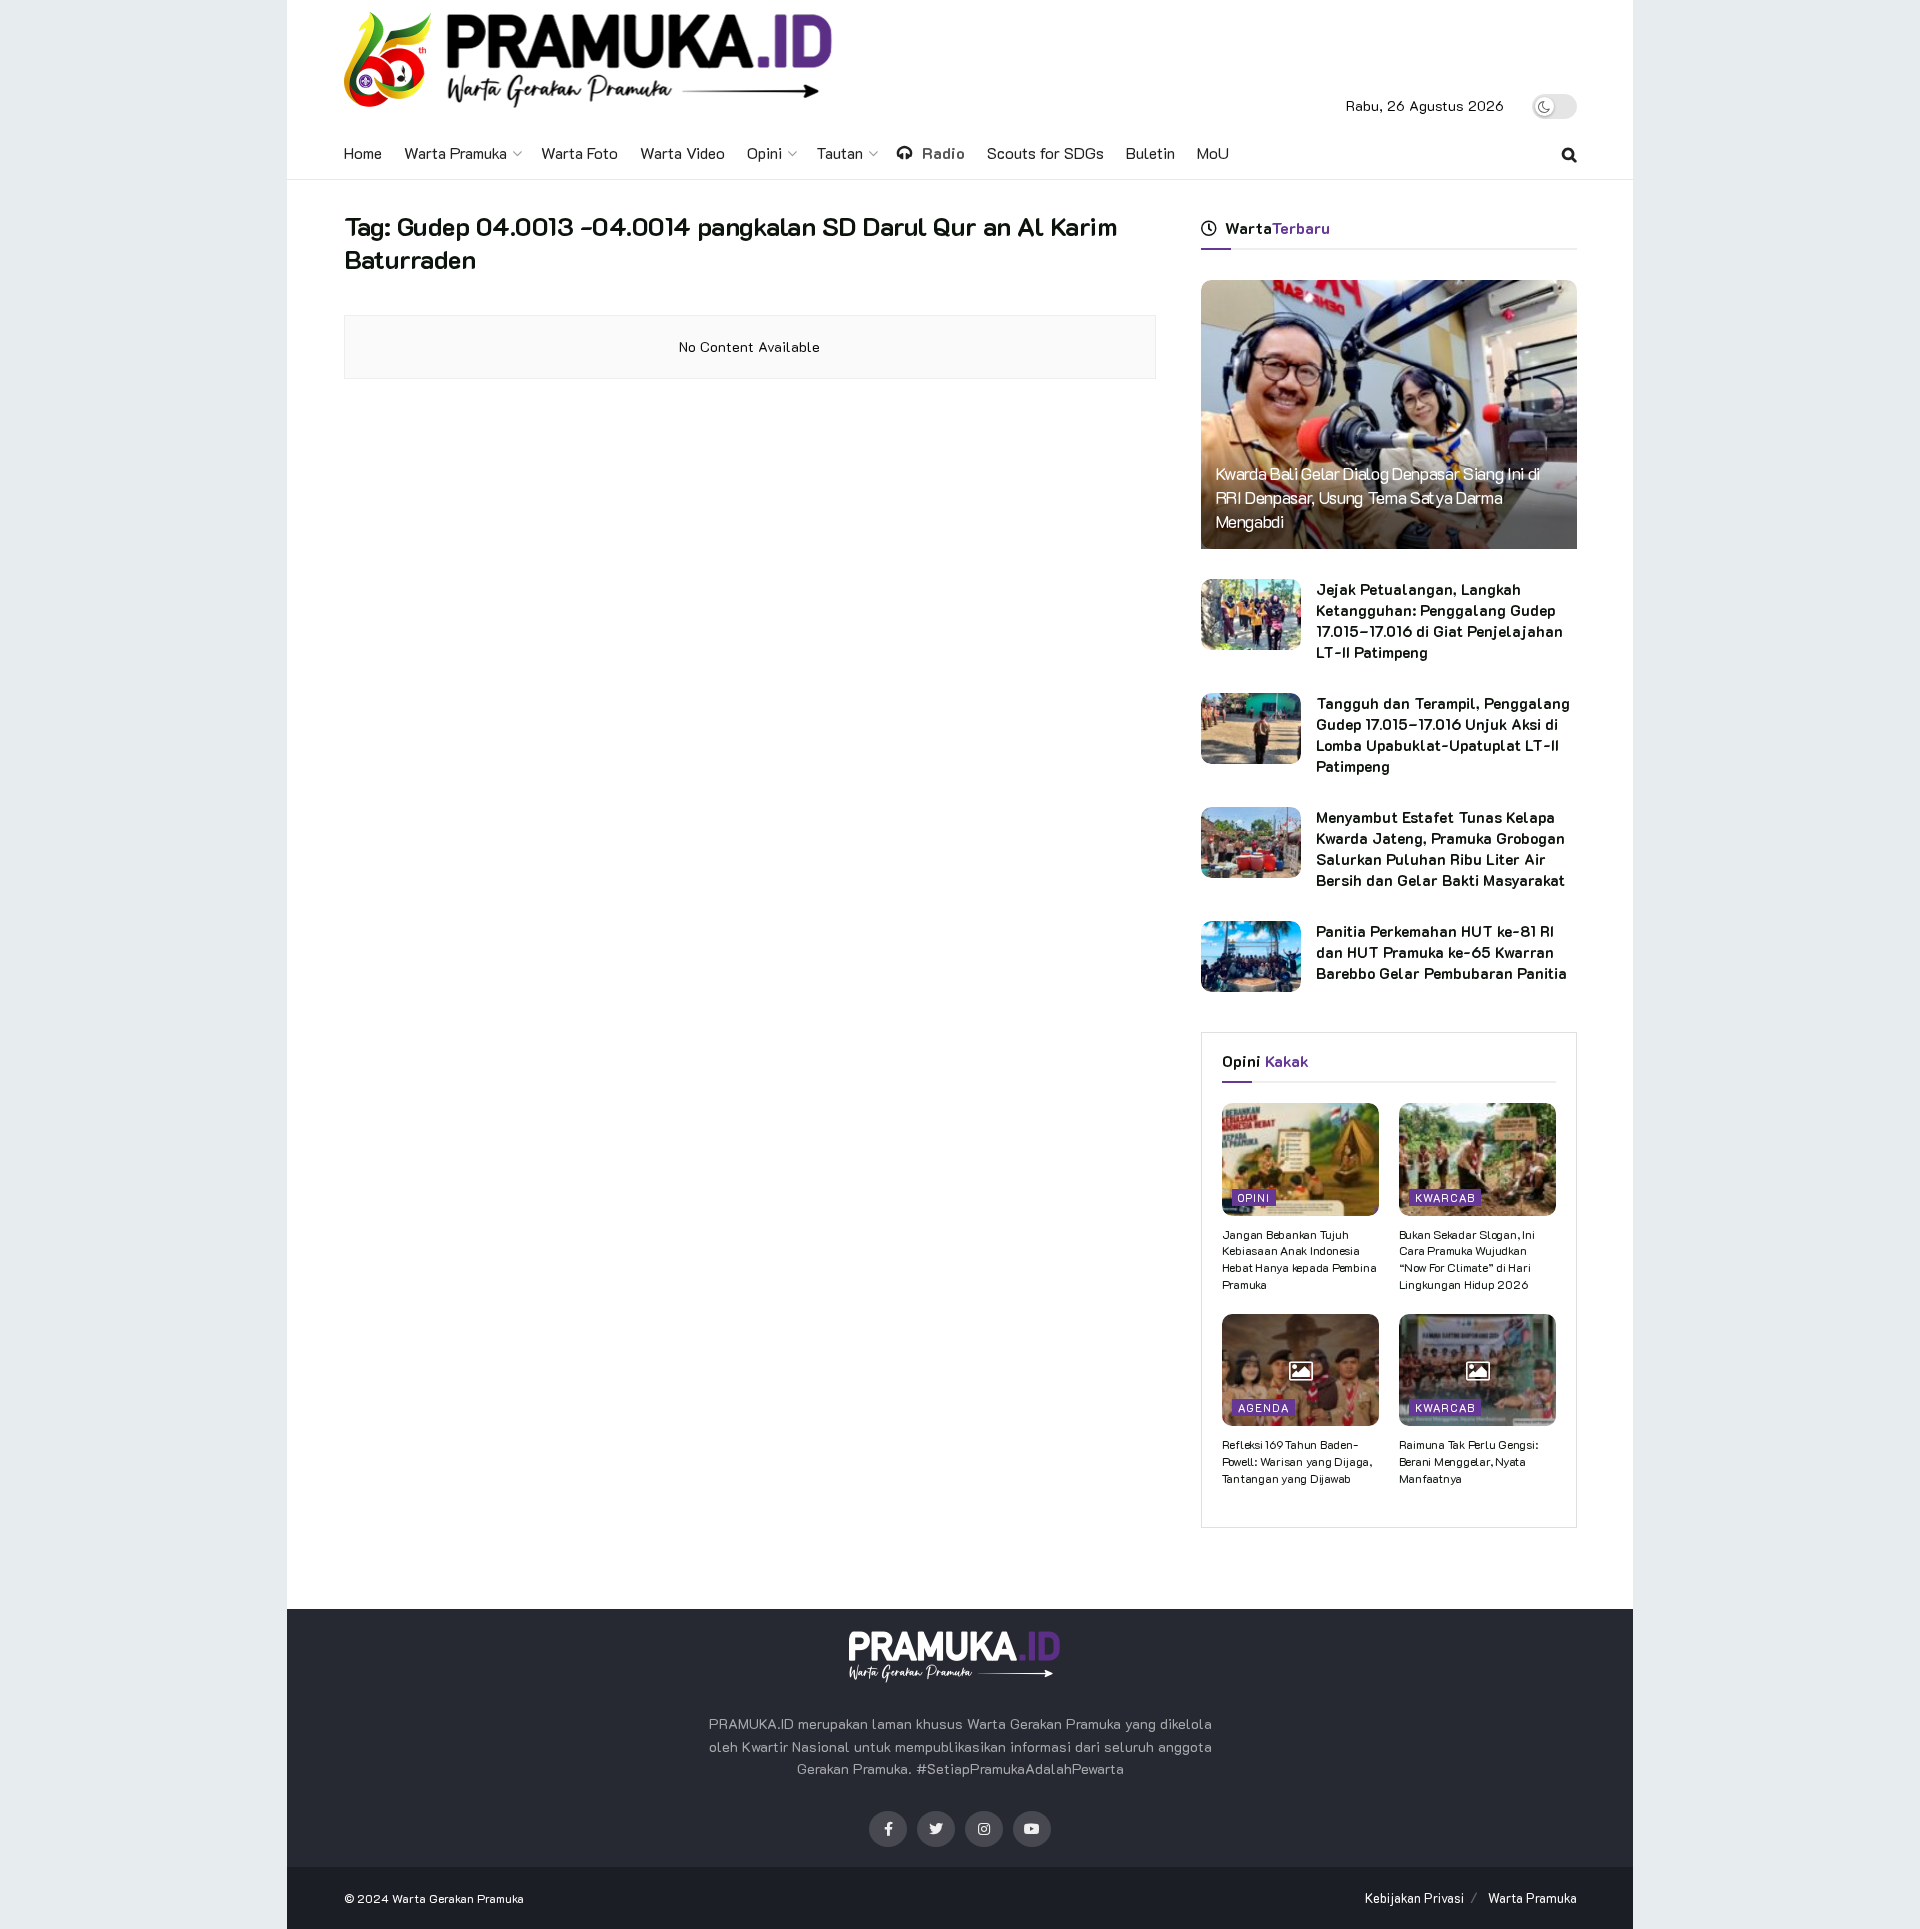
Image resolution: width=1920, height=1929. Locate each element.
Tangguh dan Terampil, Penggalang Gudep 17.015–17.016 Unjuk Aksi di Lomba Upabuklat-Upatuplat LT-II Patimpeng (1443, 734)
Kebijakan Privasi (1414, 1897)
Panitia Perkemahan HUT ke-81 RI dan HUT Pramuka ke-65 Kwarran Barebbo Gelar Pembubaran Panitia (1441, 952)
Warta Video (682, 152)
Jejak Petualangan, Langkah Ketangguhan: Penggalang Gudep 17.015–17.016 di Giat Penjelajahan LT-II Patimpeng (1439, 620)
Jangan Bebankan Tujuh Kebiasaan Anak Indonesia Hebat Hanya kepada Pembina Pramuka (1299, 1259)
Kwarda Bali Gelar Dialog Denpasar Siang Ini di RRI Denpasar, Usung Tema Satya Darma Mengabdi (1378, 497)
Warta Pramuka (455, 152)
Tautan (839, 152)
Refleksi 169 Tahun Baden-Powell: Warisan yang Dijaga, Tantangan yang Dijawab (1297, 1461)
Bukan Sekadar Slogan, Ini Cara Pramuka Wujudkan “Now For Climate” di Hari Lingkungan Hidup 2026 (1467, 1259)
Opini (764, 152)
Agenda (1263, 1407)
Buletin (1150, 152)
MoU (1213, 152)
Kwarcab (1445, 1197)
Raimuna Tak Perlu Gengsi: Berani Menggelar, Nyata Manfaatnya (1468, 1461)
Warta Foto (579, 152)
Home (363, 152)
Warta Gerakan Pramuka (458, 1898)
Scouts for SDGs (1045, 152)
